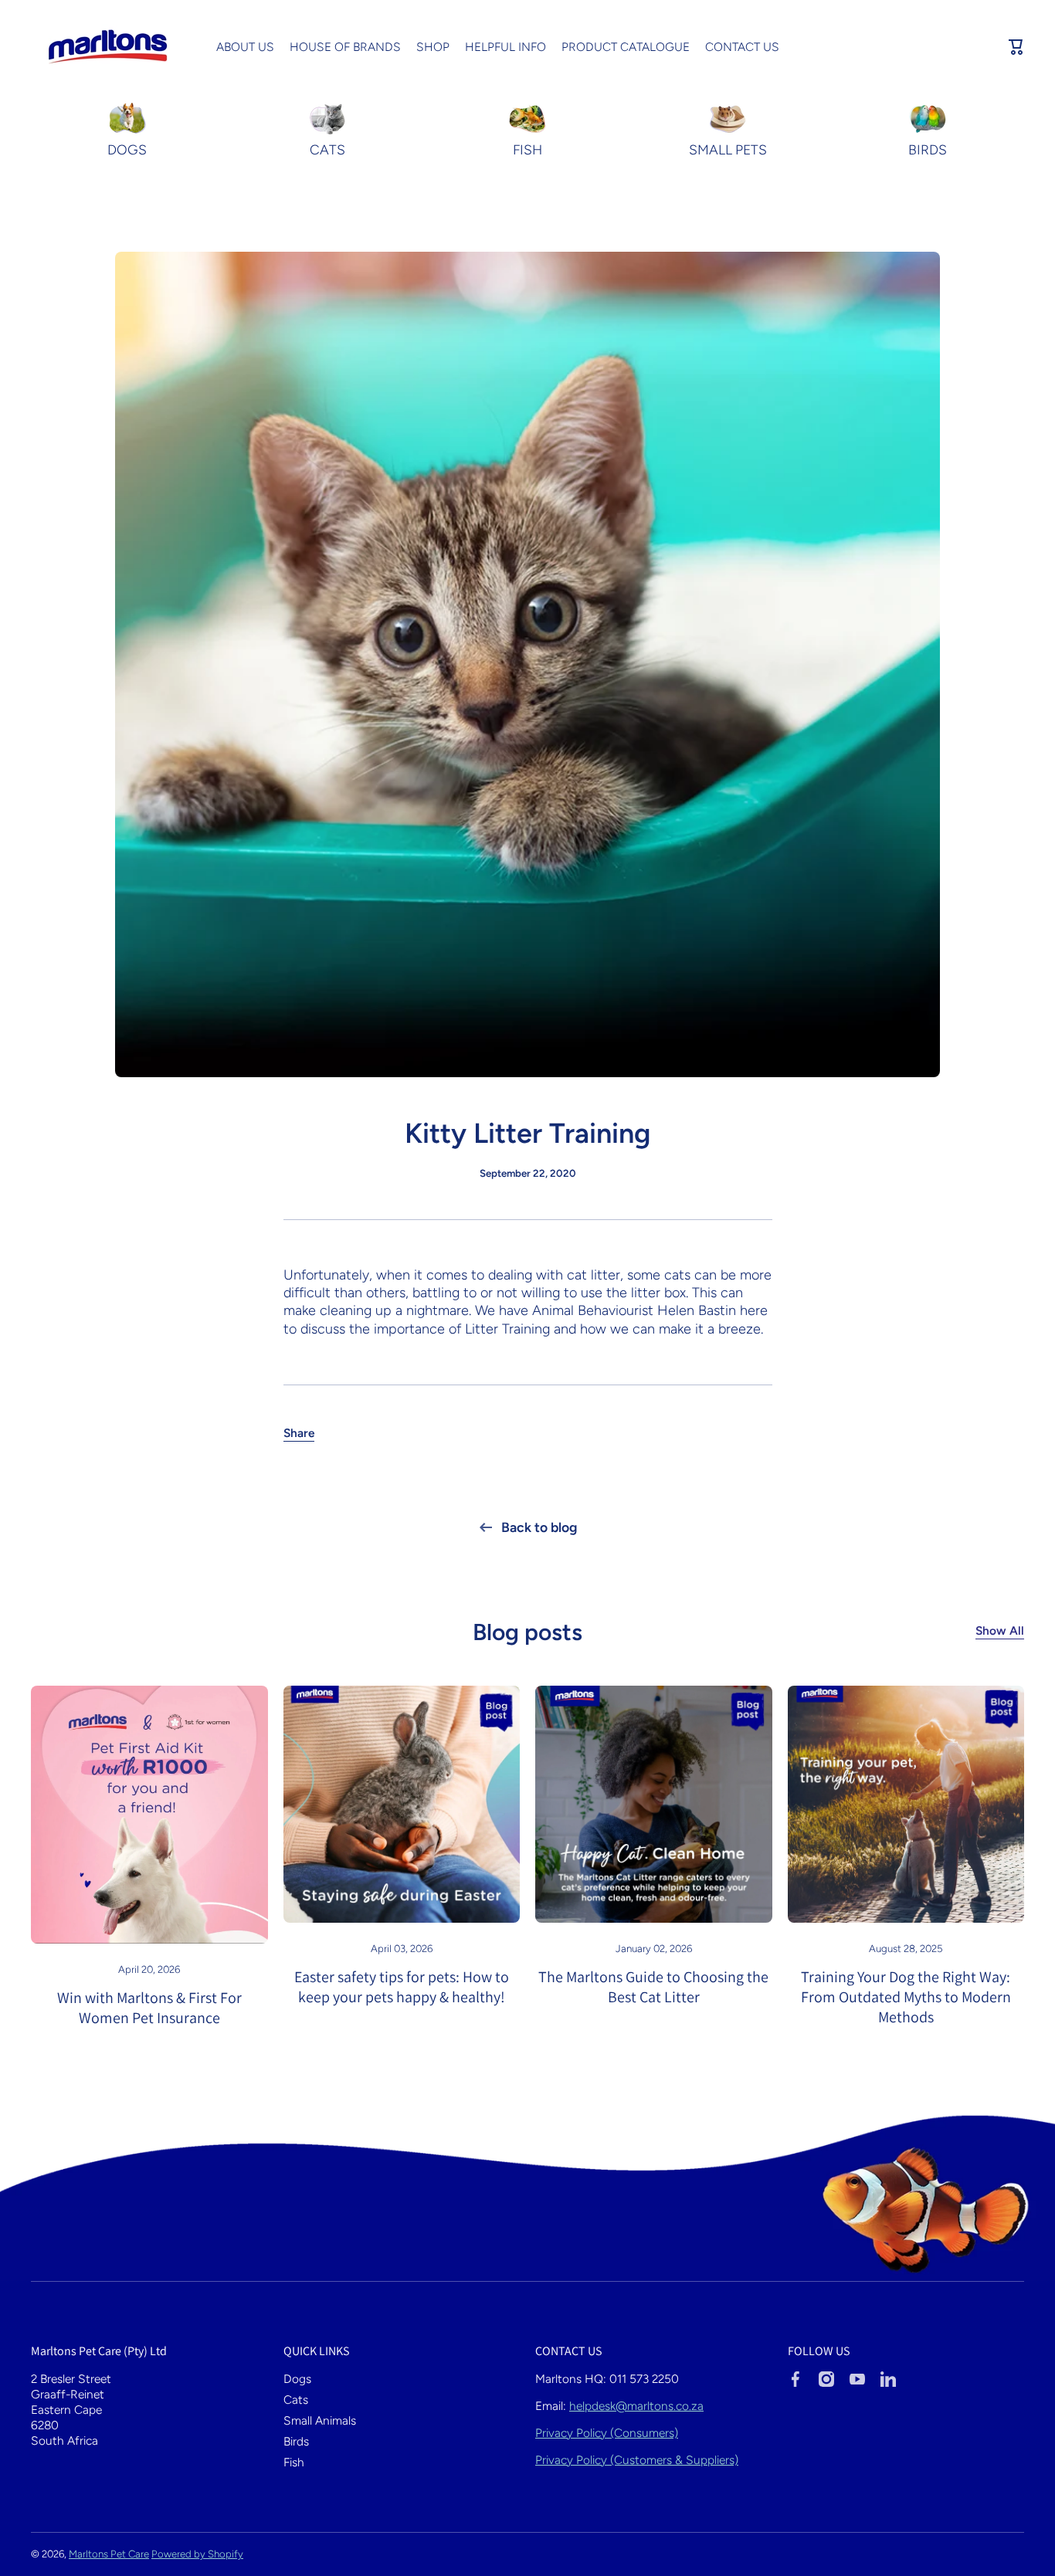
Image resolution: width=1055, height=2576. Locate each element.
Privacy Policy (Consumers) (607, 2433)
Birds (296, 2441)
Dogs (297, 2379)
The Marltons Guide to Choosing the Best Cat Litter (653, 1987)
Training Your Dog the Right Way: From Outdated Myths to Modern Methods (906, 1997)
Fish (294, 2462)
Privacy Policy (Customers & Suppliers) (637, 2460)
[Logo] (108, 47)
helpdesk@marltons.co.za (636, 2406)
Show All (1000, 1630)
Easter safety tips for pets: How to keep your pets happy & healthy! (402, 1987)
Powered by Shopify (197, 2554)
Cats (296, 2400)
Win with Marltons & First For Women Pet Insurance (149, 2008)
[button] (1016, 47)
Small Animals (320, 2420)
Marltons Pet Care (109, 2554)
